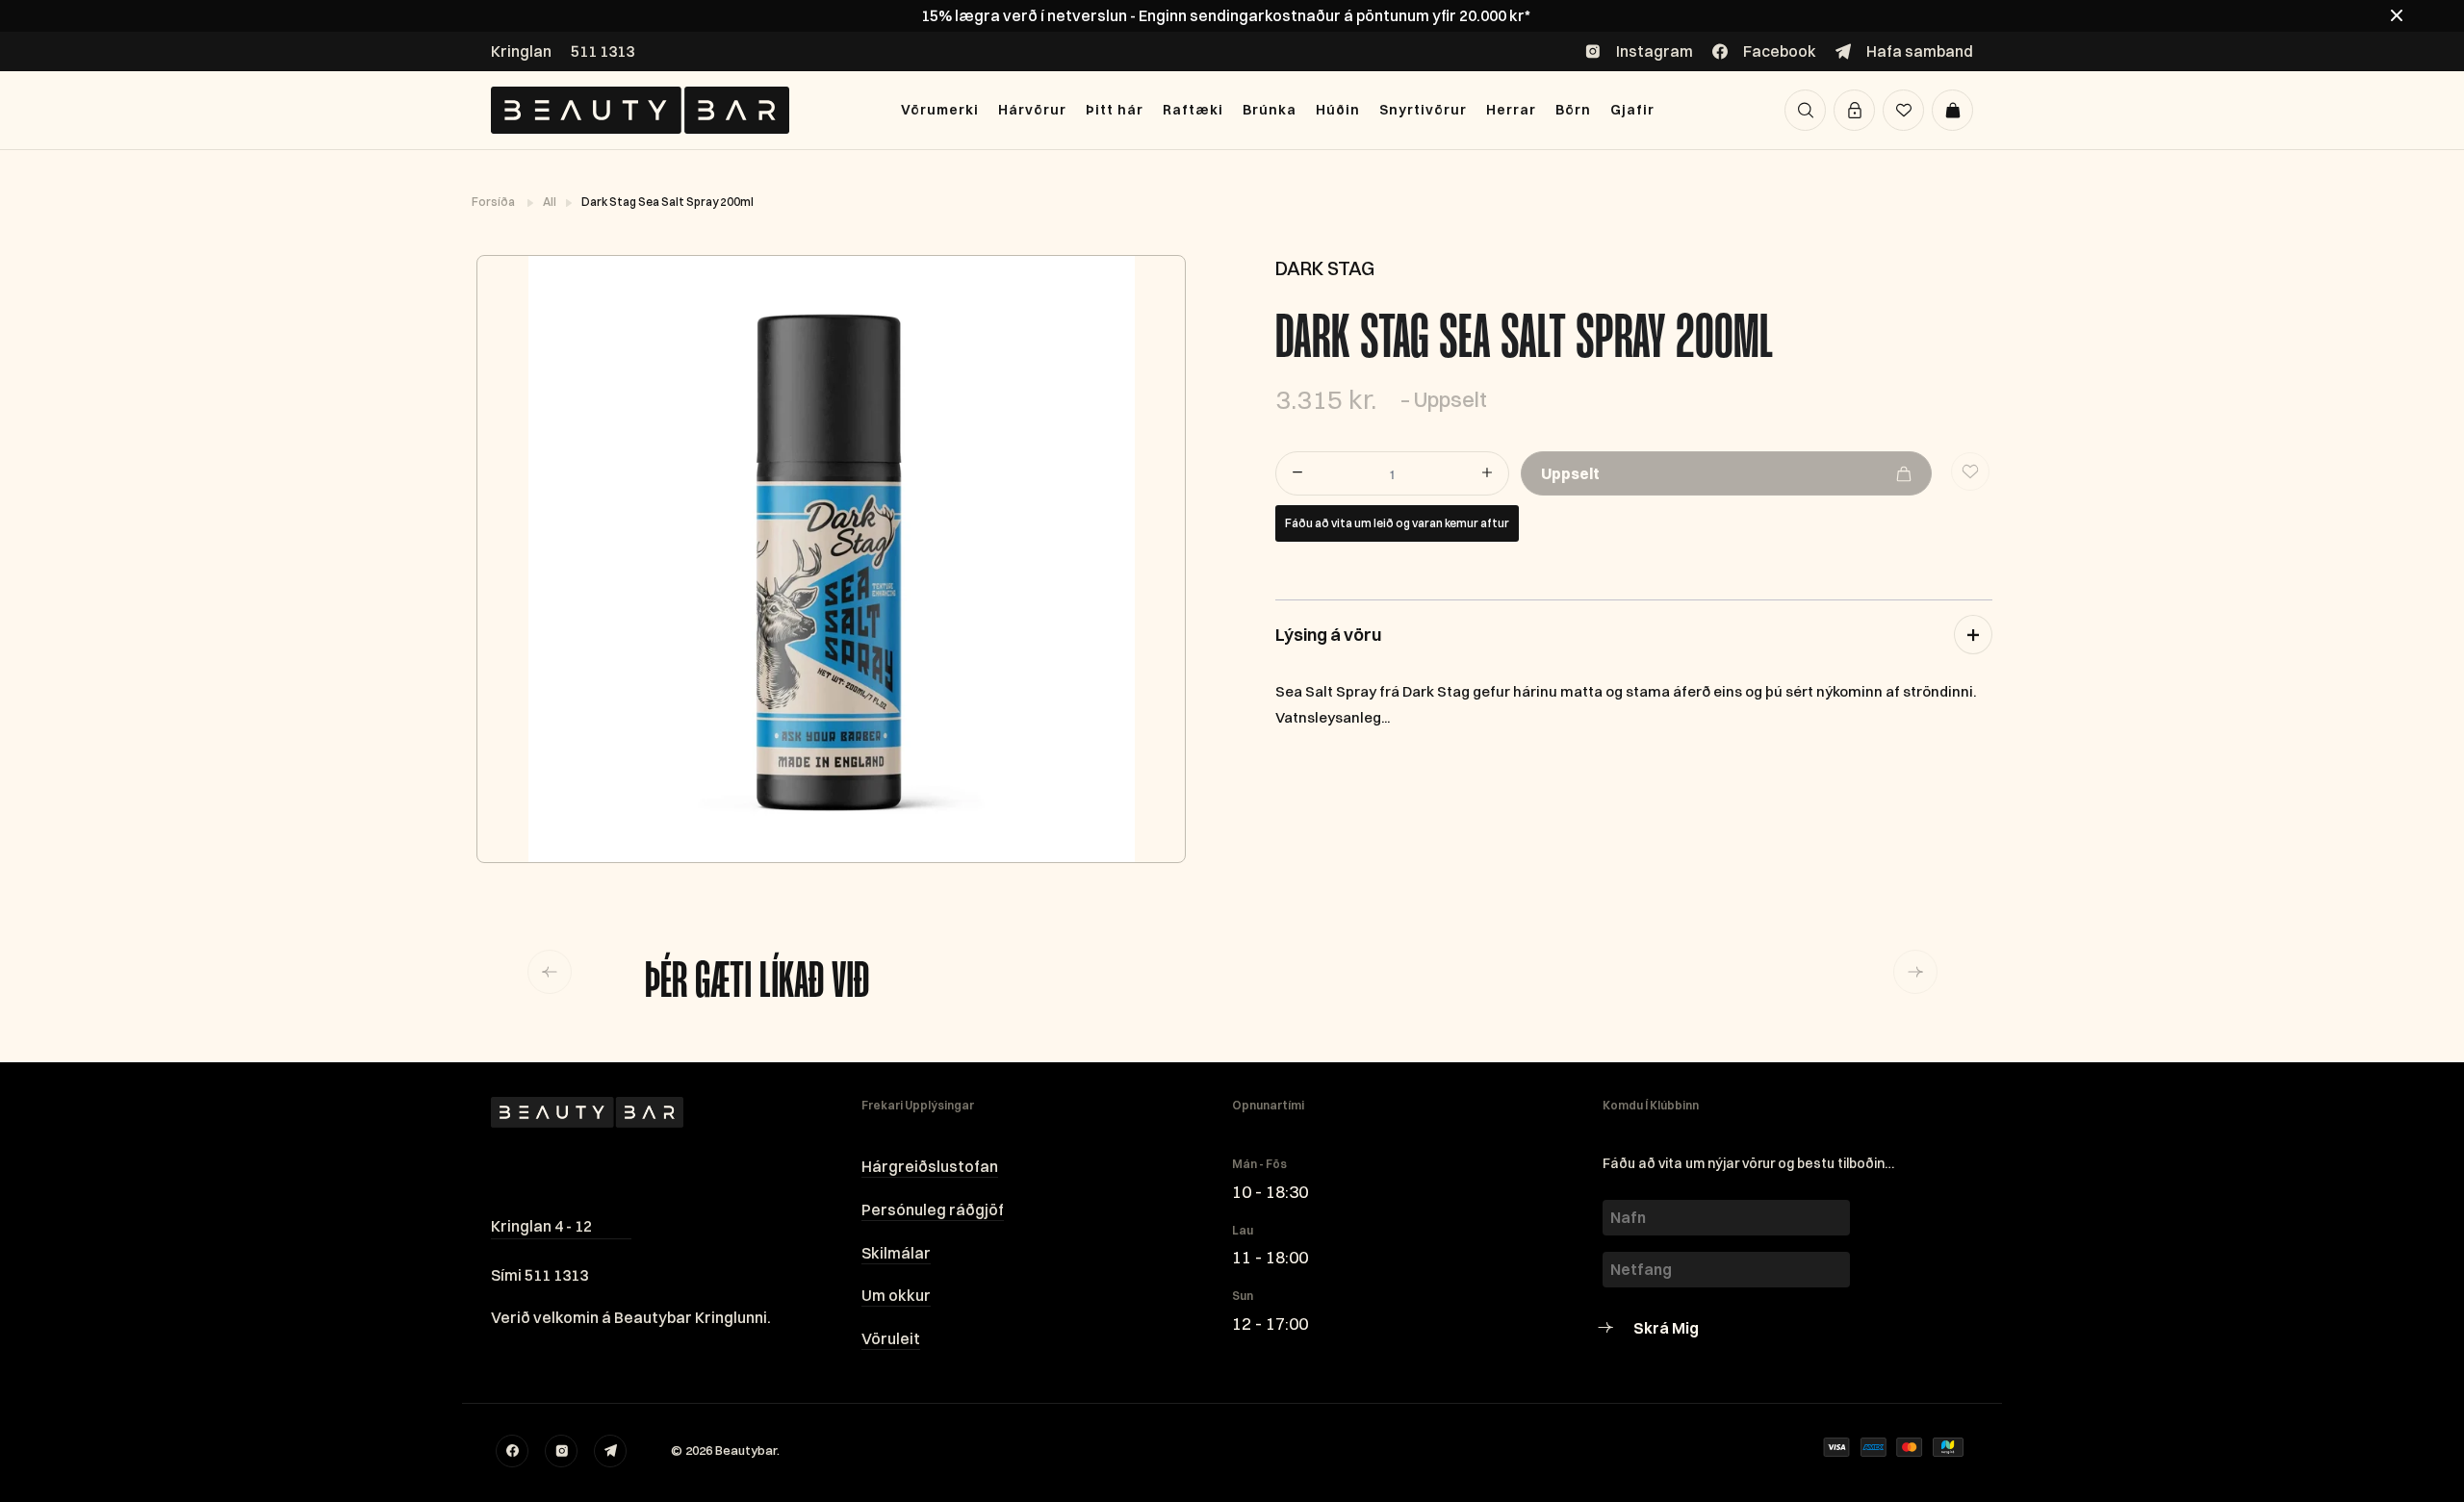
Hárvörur (1032, 110)
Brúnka (1270, 110)
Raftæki (1193, 110)
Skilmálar (896, 1253)
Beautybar (746, 1450)
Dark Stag (1325, 268)
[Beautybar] (640, 110)
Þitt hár (1115, 110)
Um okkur (896, 1295)
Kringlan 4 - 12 (541, 1226)
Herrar (1511, 110)
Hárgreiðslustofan (930, 1166)
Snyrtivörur (1423, 110)
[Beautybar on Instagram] (561, 1451)
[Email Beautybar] (610, 1451)
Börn (1573, 110)
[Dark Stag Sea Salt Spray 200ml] (830, 559)
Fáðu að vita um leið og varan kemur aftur (1397, 523)
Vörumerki (940, 110)
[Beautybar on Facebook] (512, 1451)
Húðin (1338, 110)
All (551, 202)
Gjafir (1632, 110)
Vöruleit (891, 1338)
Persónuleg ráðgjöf (933, 1209)
